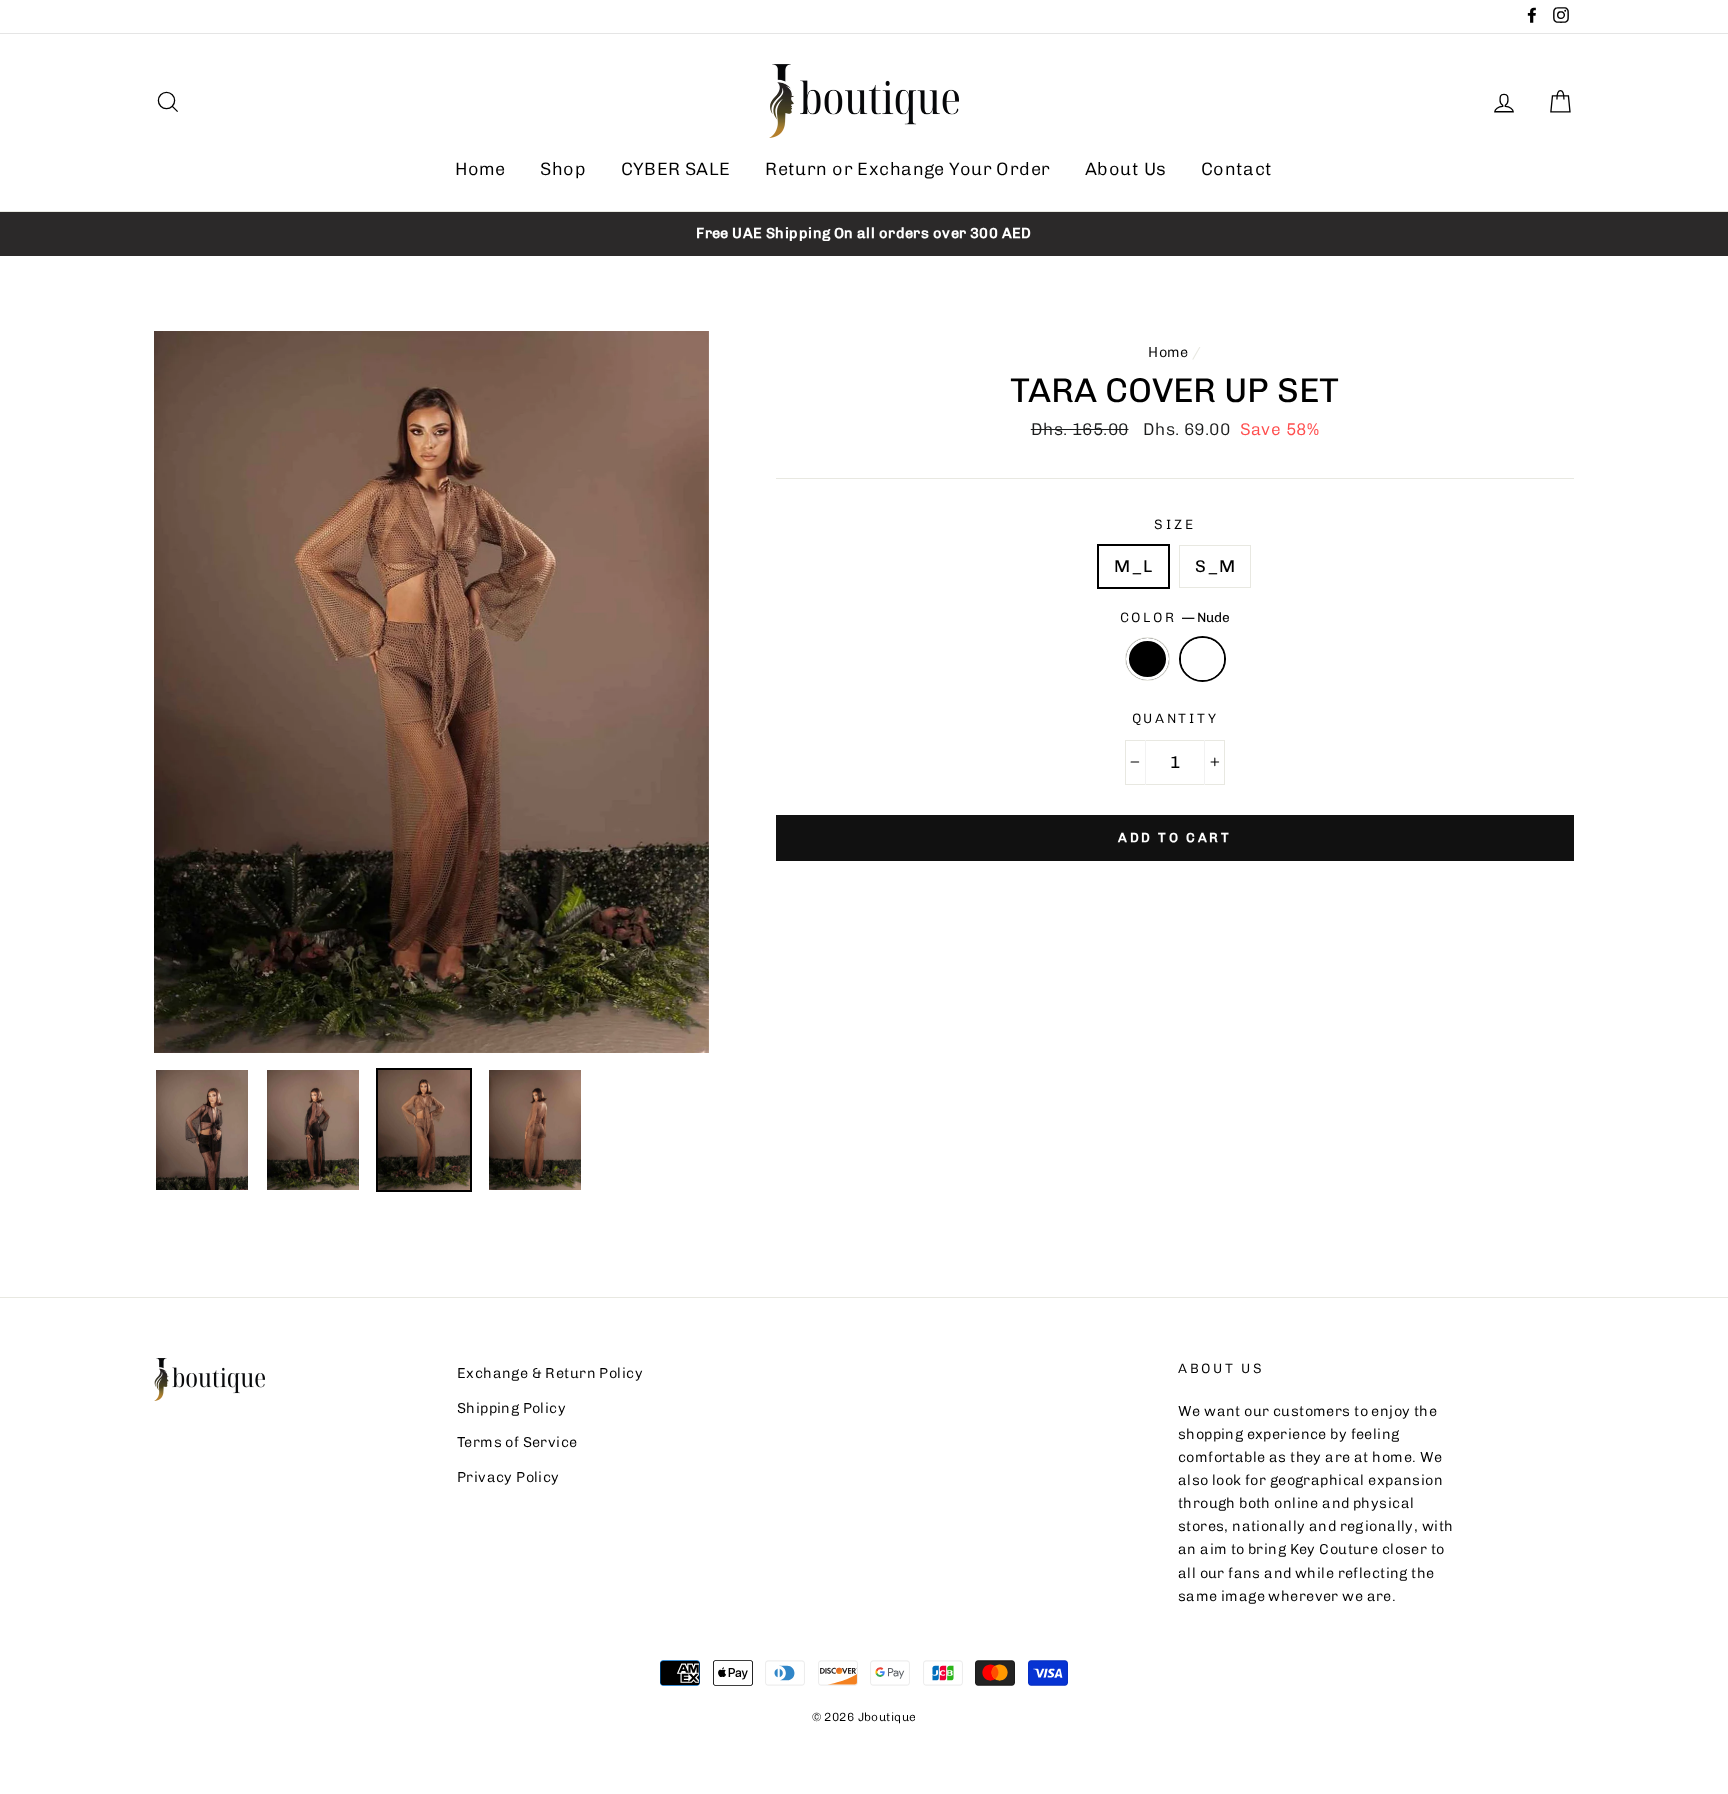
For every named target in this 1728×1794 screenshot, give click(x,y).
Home (480, 169)
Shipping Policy (511, 1408)
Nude (1202, 658)
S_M (1215, 566)
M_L (1133, 566)
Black (1147, 658)
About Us (1125, 169)
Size (1174, 524)
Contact (1237, 169)
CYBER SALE (676, 169)
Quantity (1175, 718)
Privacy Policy (508, 1477)
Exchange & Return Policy (550, 1373)
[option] (864, 233)
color (1175, 617)
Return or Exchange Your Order (907, 169)
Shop (563, 169)
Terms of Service (517, 1442)
